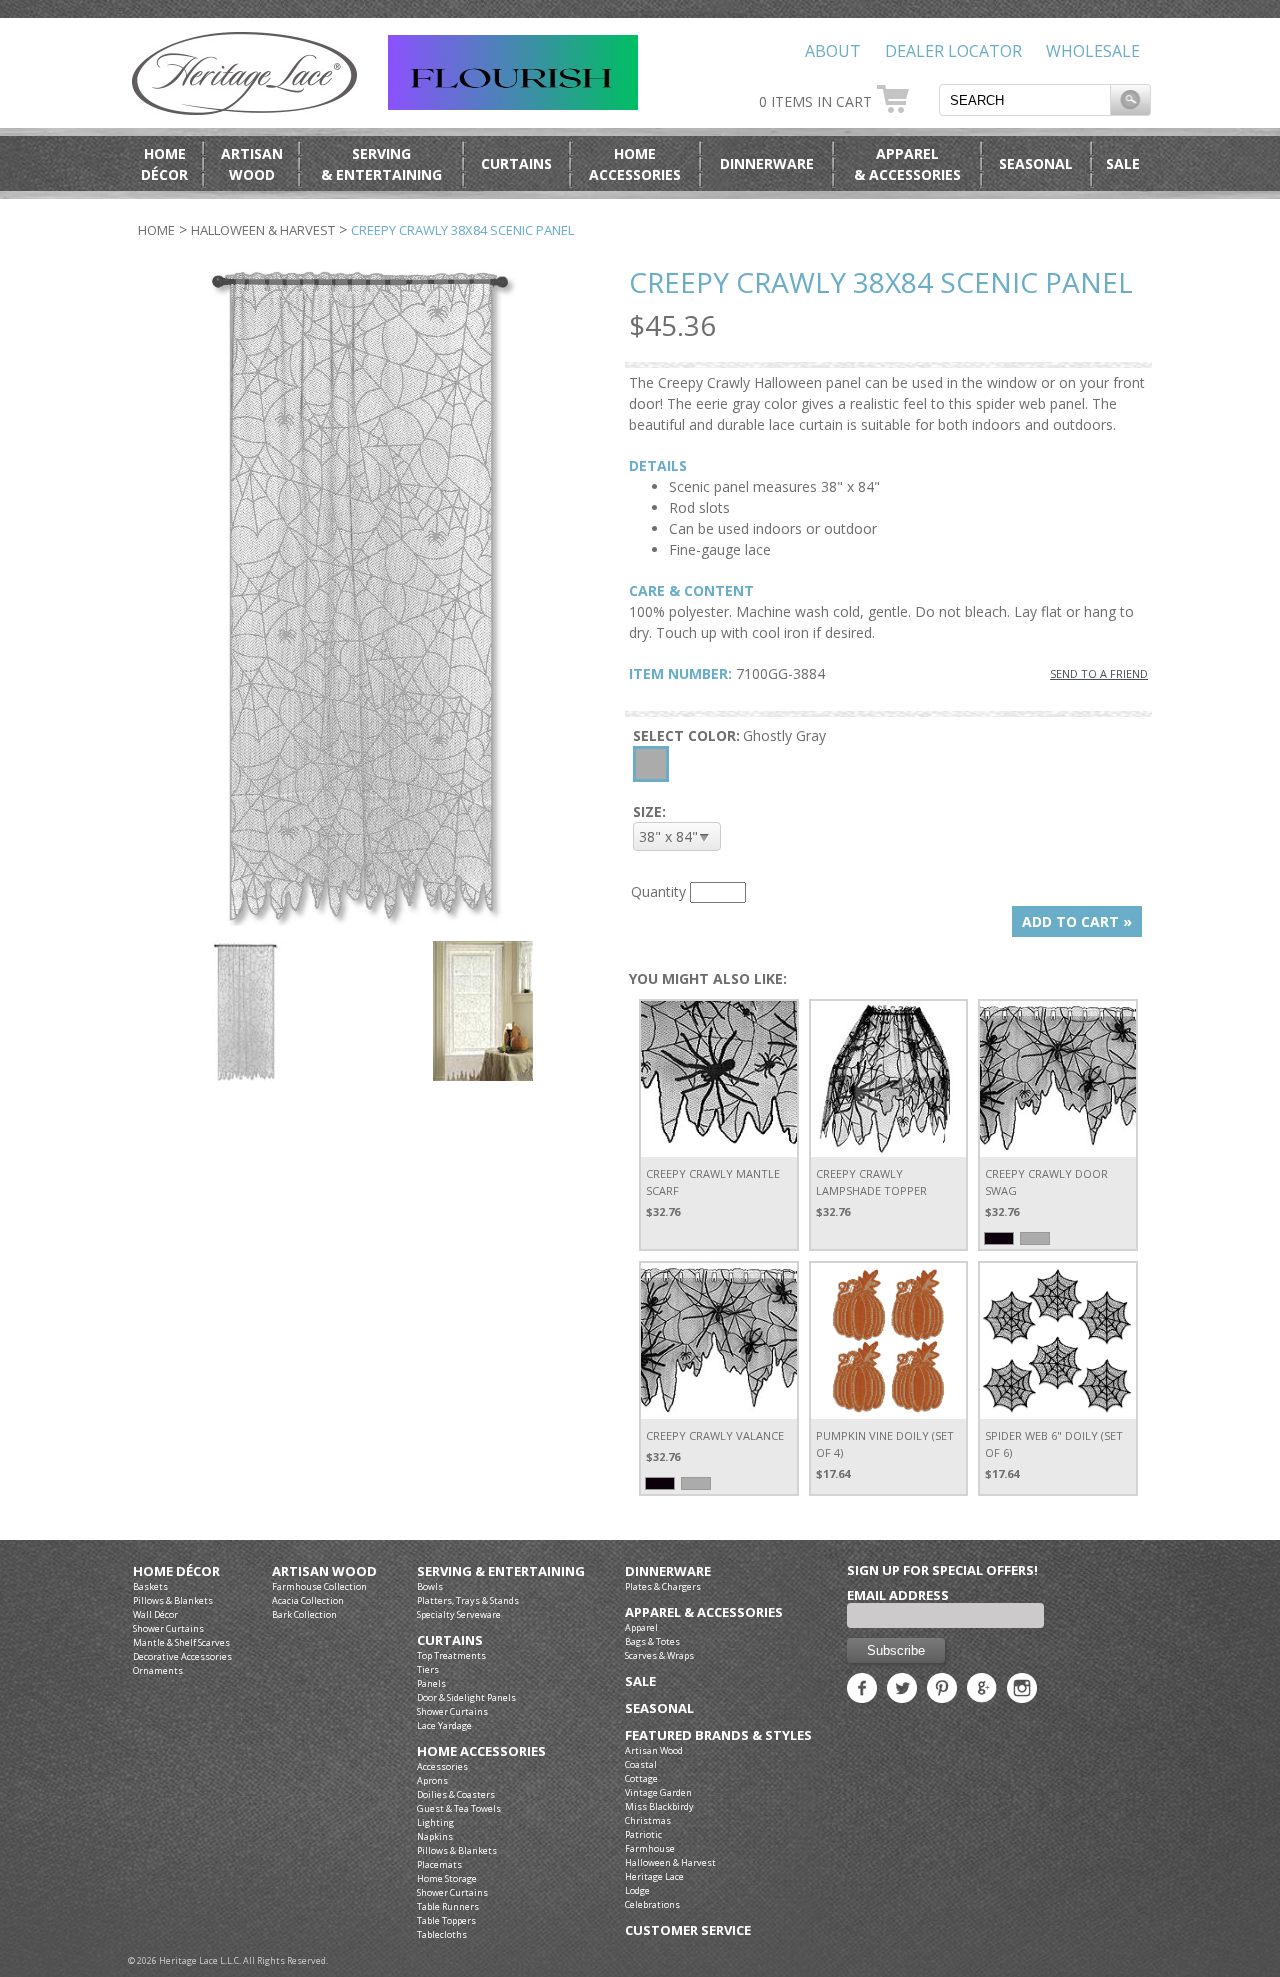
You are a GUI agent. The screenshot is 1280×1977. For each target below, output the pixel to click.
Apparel (641, 1627)
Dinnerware (767, 163)
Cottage (641, 1778)
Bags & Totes (652, 1641)
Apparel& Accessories (907, 164)
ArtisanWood (252, 164)
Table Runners (448, 1906)
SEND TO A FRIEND (1099, 673)
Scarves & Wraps (659, 1655)
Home (156, 230)
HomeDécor (164, 164)
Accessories (442, 1766)
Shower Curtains (168, 1628)
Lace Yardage (444, 1725)
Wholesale (1093, 51)
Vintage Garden (658, 1792)
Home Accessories (481, 1751)
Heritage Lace (654, 1876)
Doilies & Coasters (456, 1794)
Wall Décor (155, 1614)
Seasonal (1036, 163)
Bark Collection (304, 1614)
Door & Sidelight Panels (466, 1697)
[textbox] (1025, 100)
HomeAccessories (635, 164)
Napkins (435, 1836)
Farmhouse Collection (319, 1586)
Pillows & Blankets (173, 1600)
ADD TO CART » (1077, 921)
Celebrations (652, 1904)
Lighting (435, 1822)
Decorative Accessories (182, 1656)
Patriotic (643, 1834)
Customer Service (688, 1930)
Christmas (648, 1820)
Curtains (516, 163)
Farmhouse (650, 1848)
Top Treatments (451, 1655)
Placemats (439, 1864)
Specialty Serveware (459, 1614)
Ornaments (158, 1670)
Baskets (150, 1586)
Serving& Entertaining (381, 164)
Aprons (432, 1780)
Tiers (428, 1669)
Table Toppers (446, 1920)
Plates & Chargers (663, 1586)
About (833, 51)
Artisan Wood (324, 1571)
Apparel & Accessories (704, 1612)
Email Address (898, 1595)
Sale (1123, 163)
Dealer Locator (953, 51)
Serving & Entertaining (501, 1571)
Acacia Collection (308, 1600)
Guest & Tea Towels (459, 1808)
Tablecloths (442, 1934)
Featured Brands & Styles (718, 1735)
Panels (431, 1683)
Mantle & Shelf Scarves (181, 1642)
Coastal (641, 1764)
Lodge (637, 1890)
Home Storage (447, 1878)
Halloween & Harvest (263, 230)
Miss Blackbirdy (659, 1806)
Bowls (430, 1586)
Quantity (658, 891)
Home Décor (176, 1571)
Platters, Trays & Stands (468, 1600)
